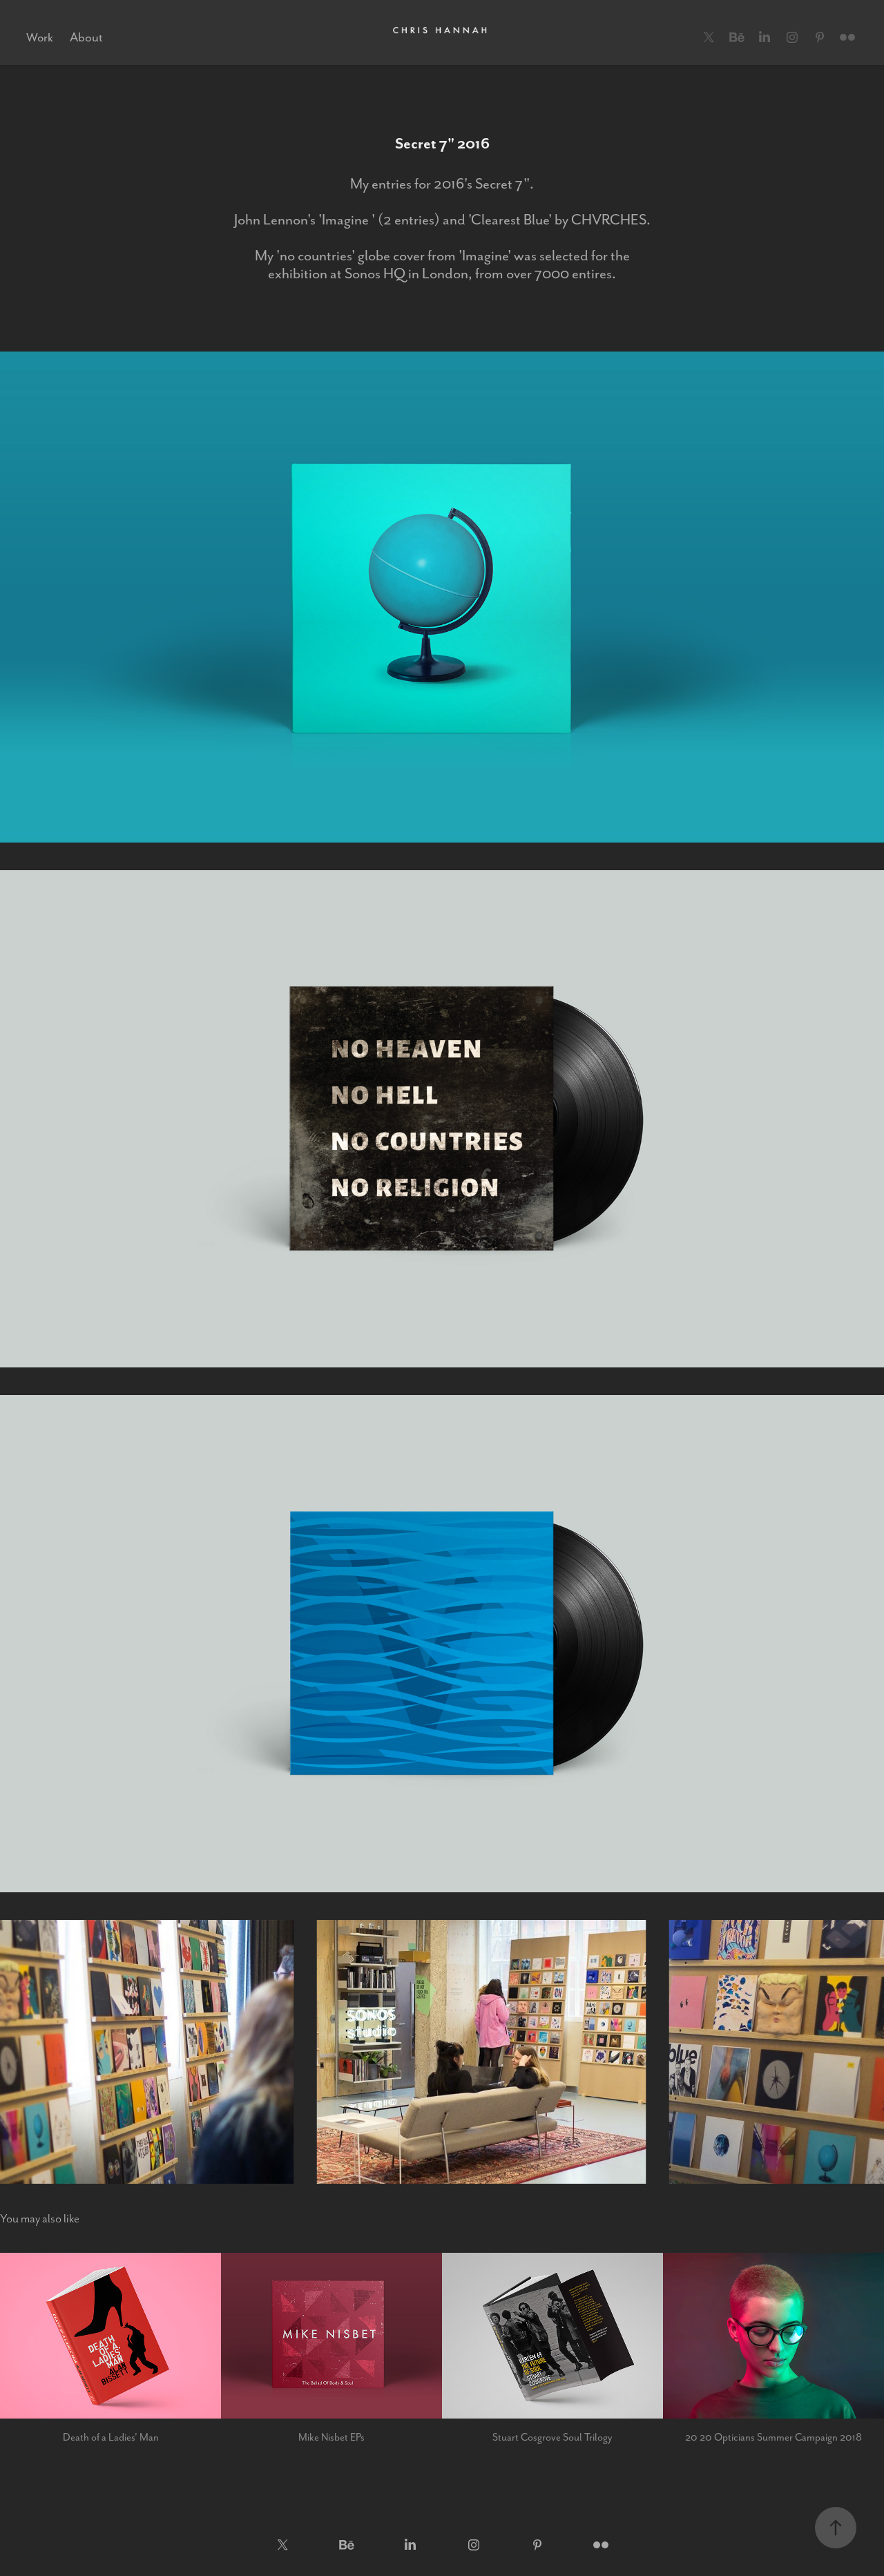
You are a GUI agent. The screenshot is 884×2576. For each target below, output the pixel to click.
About (86, 37)
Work (40, 37)
